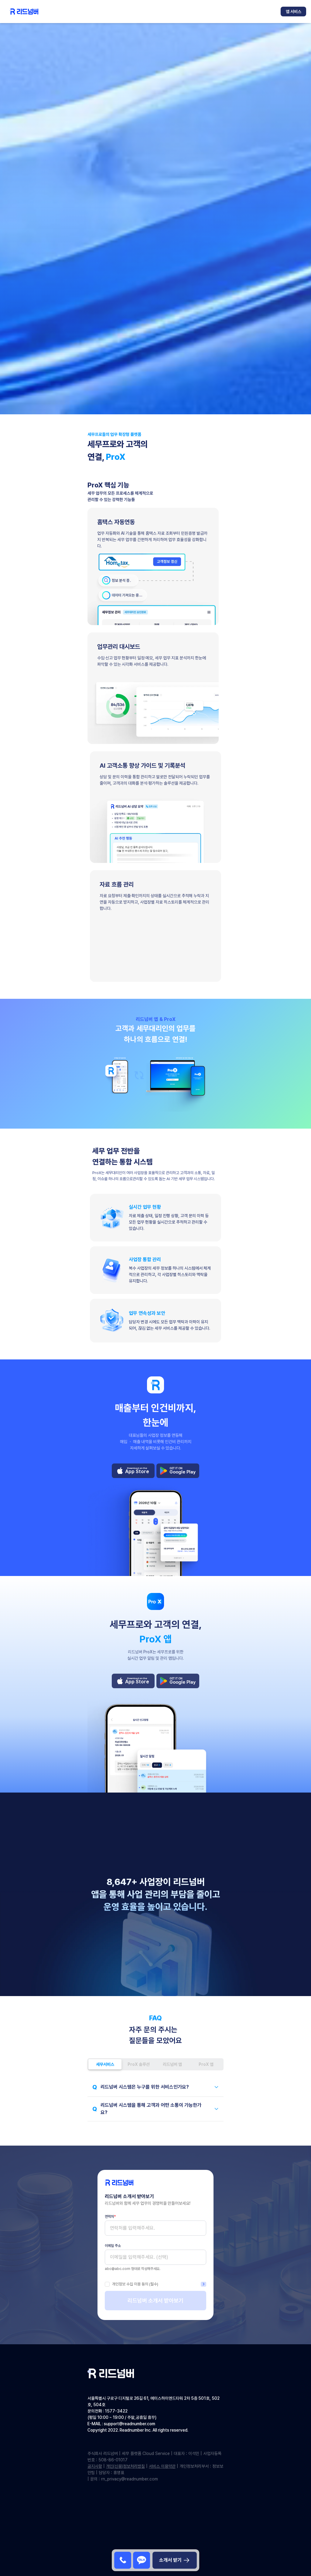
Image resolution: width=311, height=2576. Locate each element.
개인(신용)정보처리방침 (125, 2466)
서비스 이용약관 (162, 2466)
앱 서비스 (294, 12)
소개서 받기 (170, 2560)
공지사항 (95, 2466)
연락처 (110, 2217)
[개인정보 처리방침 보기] (203, 2284)
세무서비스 (105, 2064)
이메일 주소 (113, 2246)
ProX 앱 (206, 2064)
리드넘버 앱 (172, 2064)
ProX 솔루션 (139, 2064)
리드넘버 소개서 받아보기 (155, 2300)
